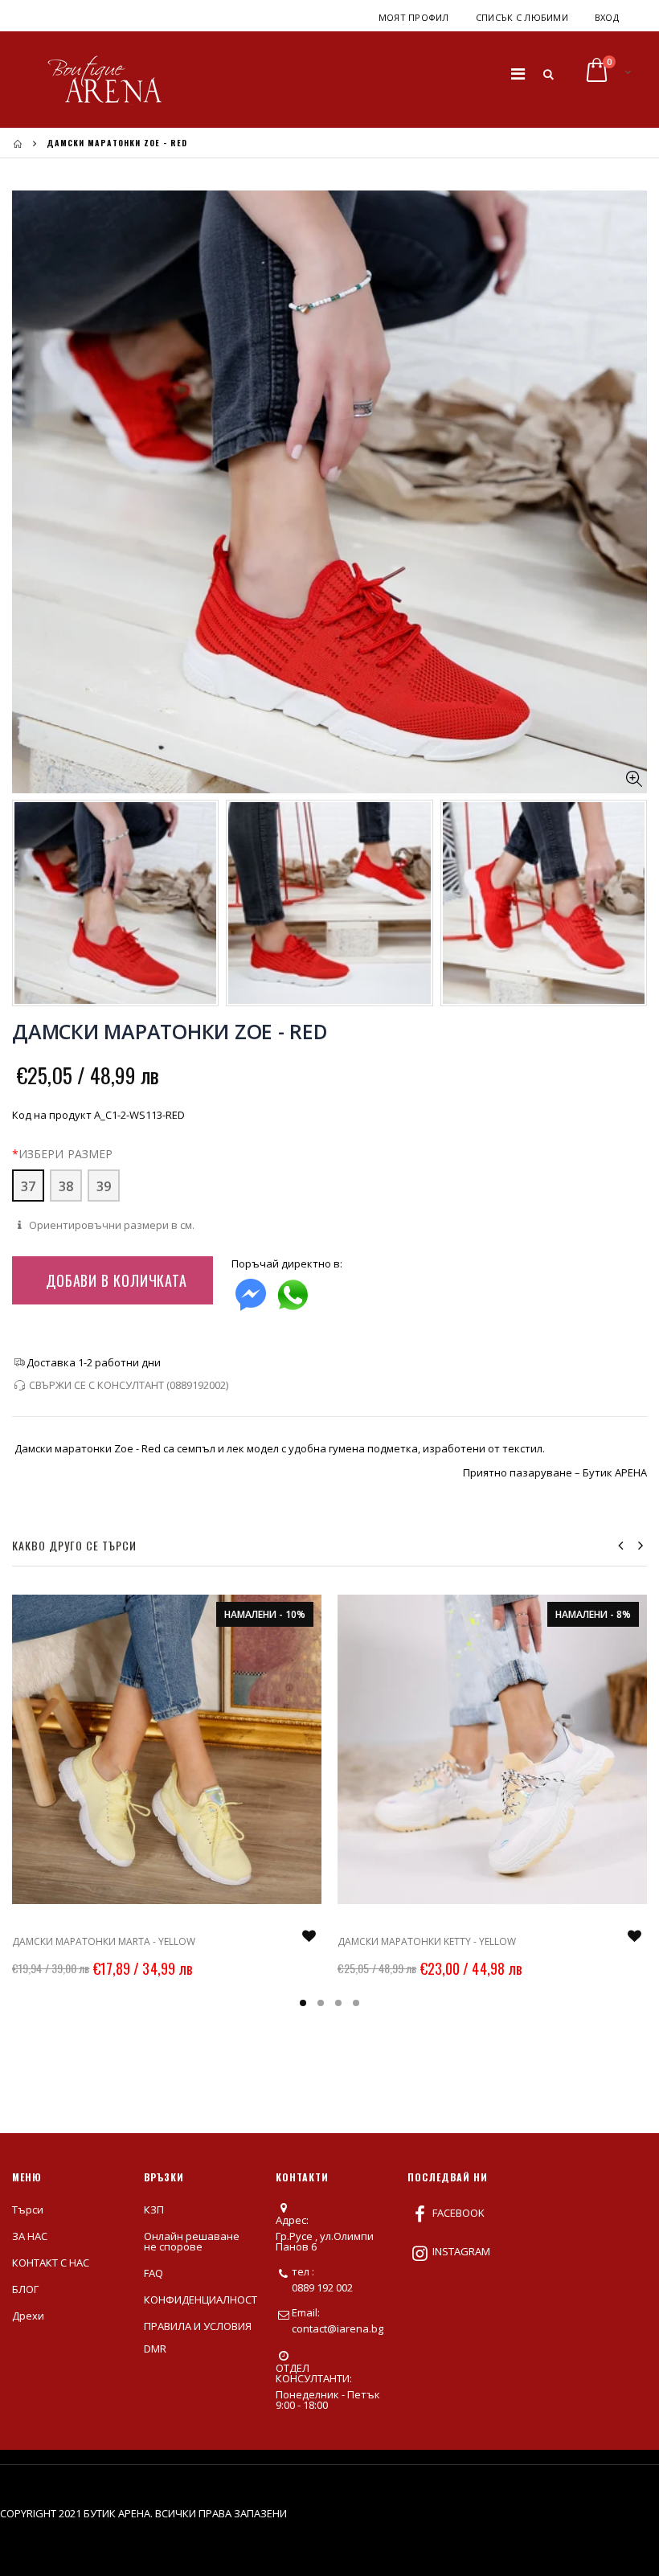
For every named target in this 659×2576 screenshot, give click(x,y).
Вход (607, 17)
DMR (155, 2349)
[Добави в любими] (309, 1936)
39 (104, 1186)
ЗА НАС (30, 2236)
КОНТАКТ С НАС (51, 2263)
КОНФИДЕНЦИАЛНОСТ (201, 2300)
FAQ (153, 2273)
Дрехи (28, 2316)
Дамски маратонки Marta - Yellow (104, 1941)
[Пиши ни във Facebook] (251, 1291)
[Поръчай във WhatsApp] (293, 1291)
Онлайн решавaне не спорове (192, 2241)
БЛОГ (25, 2289)
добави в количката (117, 1280)
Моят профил (414, 17)
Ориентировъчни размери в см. (111, 1225)
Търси (28, 2209)
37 (28, 1186)
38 (66, 1186)
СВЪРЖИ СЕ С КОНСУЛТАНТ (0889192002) (129, 1385)
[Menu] (518, 74)
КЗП (154, 2209)
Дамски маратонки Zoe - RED (170, 1031)
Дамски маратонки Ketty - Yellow (427, 1941)
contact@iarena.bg (338, 2328)
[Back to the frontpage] (18, 143)
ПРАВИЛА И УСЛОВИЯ (198, 2326)
